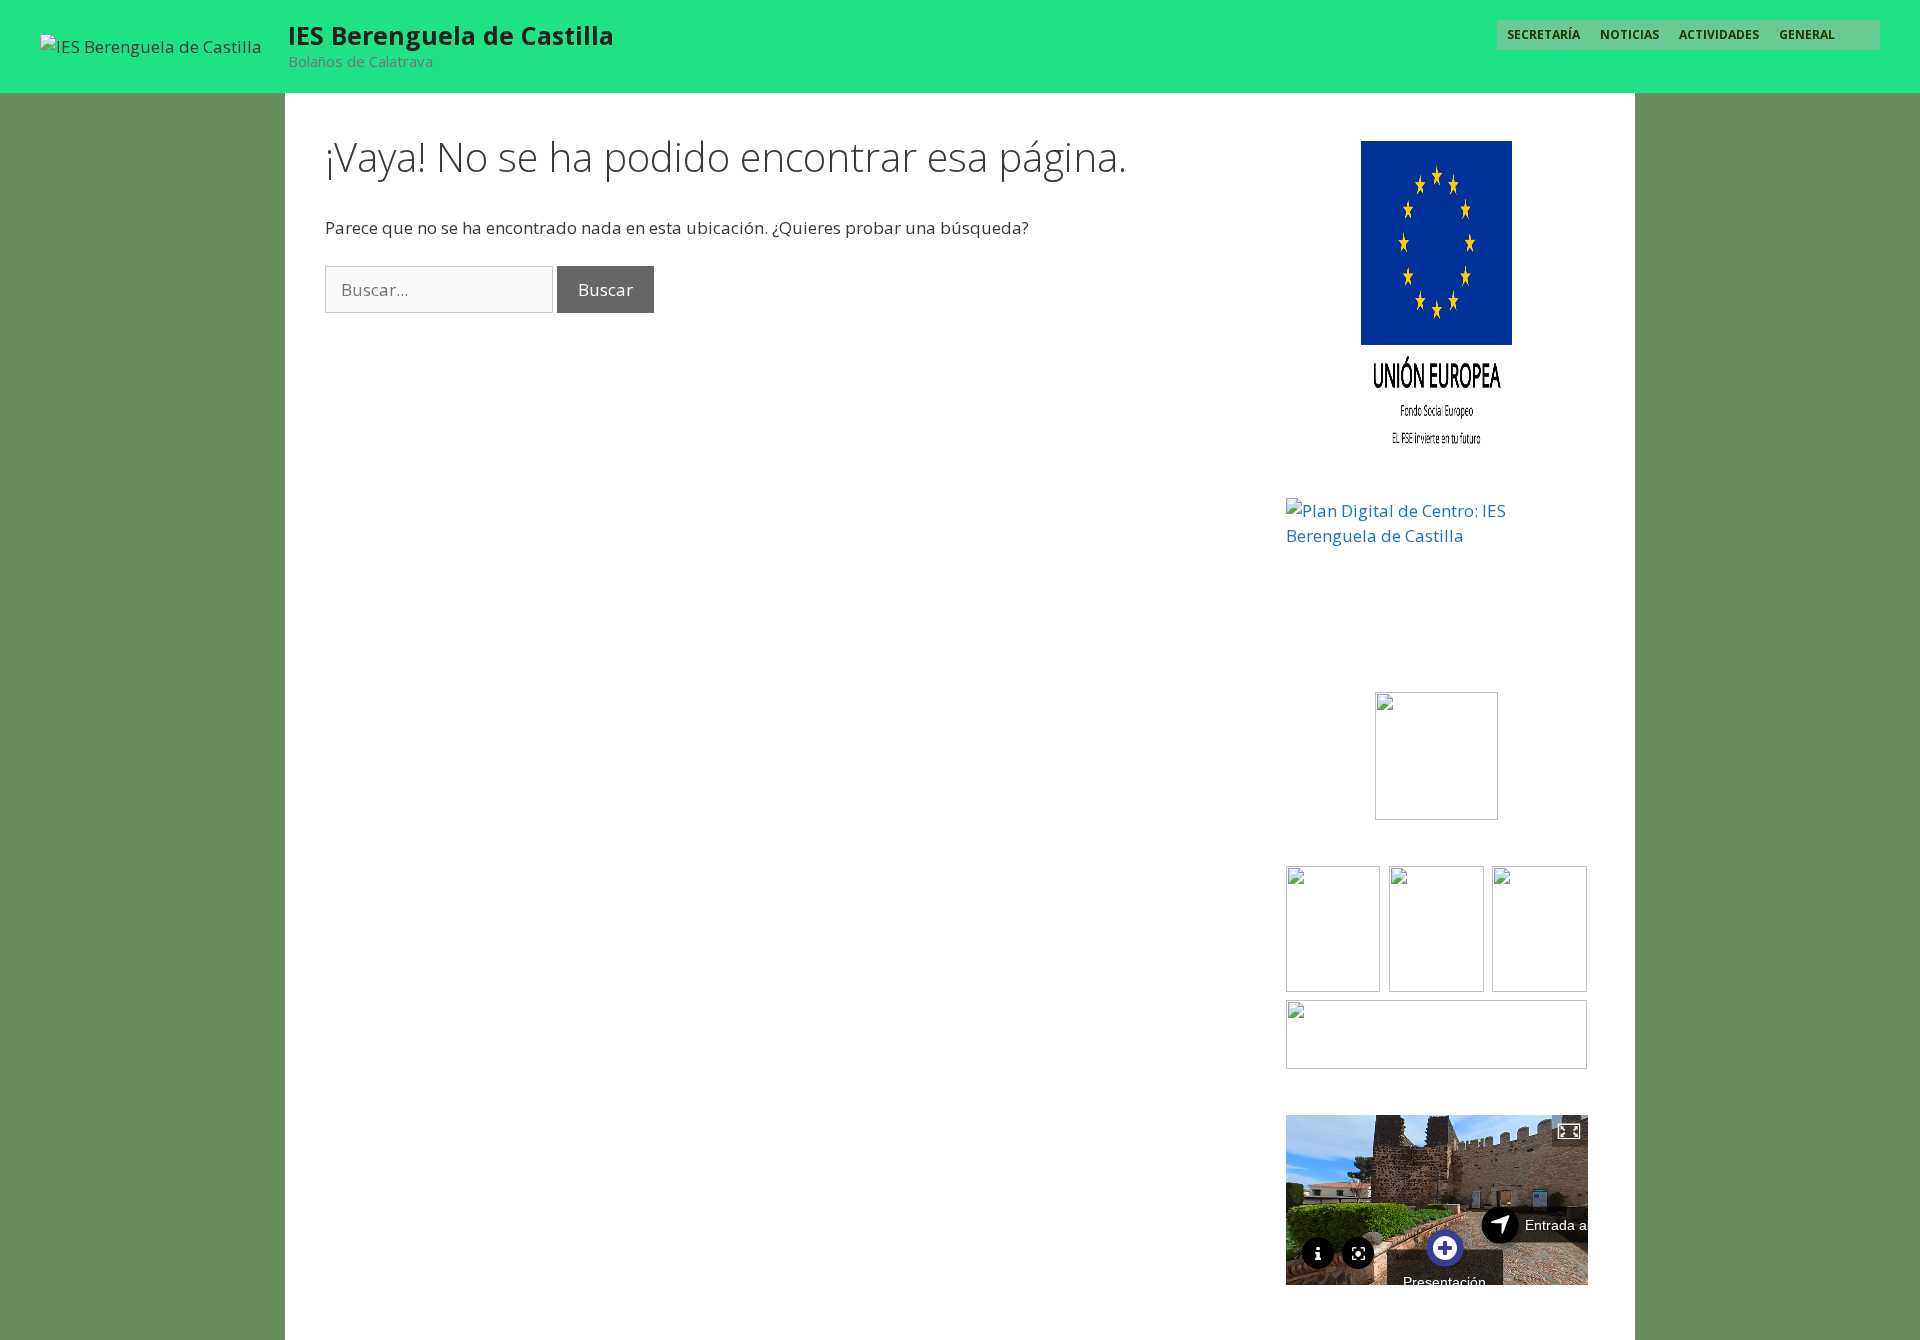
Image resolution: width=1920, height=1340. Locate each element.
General (1807, 34)
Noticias (1629, 34)
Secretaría (1543, 34)
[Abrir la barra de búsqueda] (1862, 35)
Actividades (1719, 34)
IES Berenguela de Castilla (451, 35)
